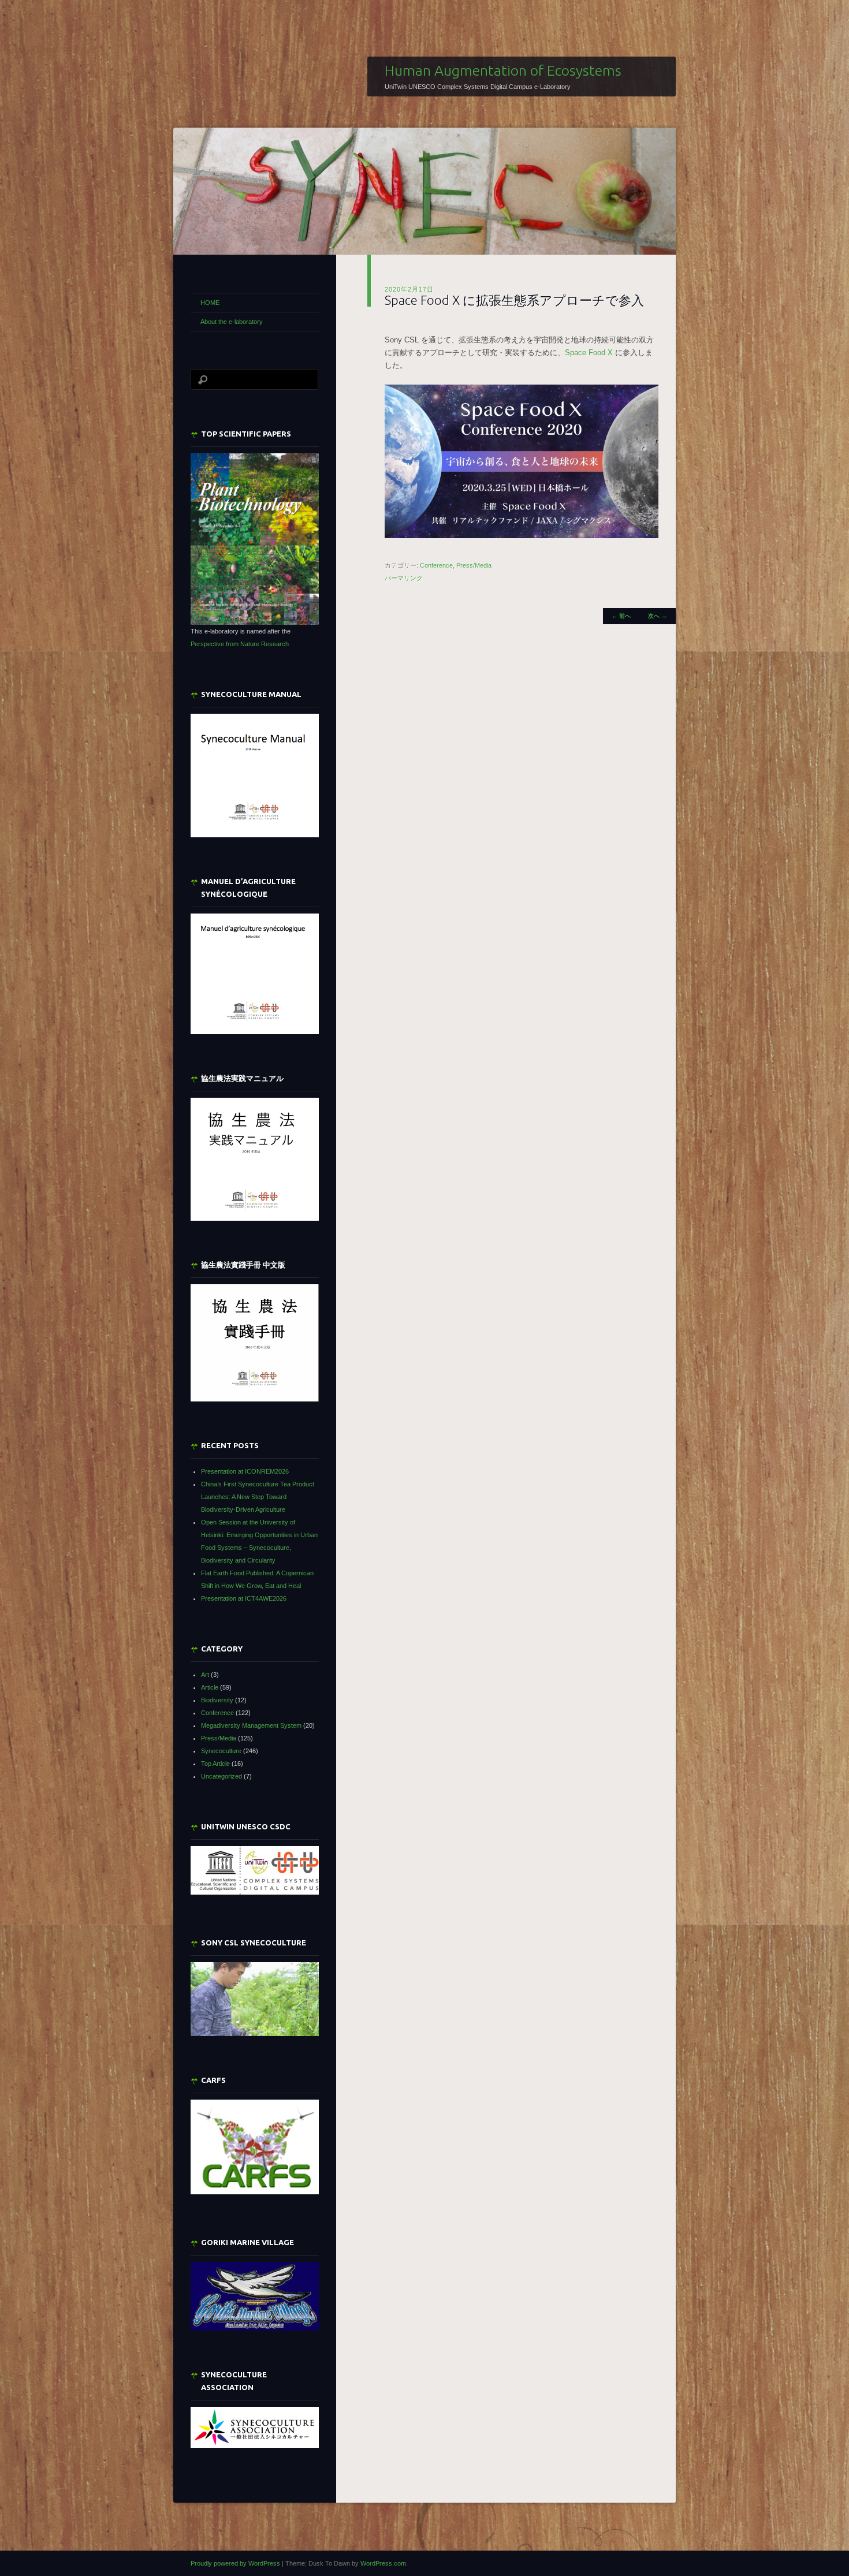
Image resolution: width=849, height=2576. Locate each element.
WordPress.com (383, 2563)
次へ (658, 616)
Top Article (215, 1764)
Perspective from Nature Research (240, 644)
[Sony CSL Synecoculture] (255, 1999)
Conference (436, 565)
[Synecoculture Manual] (255, 776)
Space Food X (590, 353)
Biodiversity (217, 1700)
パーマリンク (404, 578)
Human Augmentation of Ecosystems (503, 70)
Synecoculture (221, 1751)
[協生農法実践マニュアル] (255, 1159)
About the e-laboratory (232, 322)
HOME (210, 303)
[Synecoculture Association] (255, 2427)
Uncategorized (221, 1776)
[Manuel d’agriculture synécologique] (255, 974)
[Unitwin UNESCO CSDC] (255, 1892)
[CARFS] (255, 2192)
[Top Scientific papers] (255, 539)
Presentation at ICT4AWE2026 (244, 1598)
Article (210, 1687)
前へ (621, 616)
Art (205, 1675)
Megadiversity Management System (251, 1725)
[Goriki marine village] (255, 2296)
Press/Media (474, 565)
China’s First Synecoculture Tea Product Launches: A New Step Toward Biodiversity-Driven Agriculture (258, 1497)
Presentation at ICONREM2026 (245, 1471)
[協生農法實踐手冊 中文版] (255, 1343)
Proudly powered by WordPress (235, 2563)
